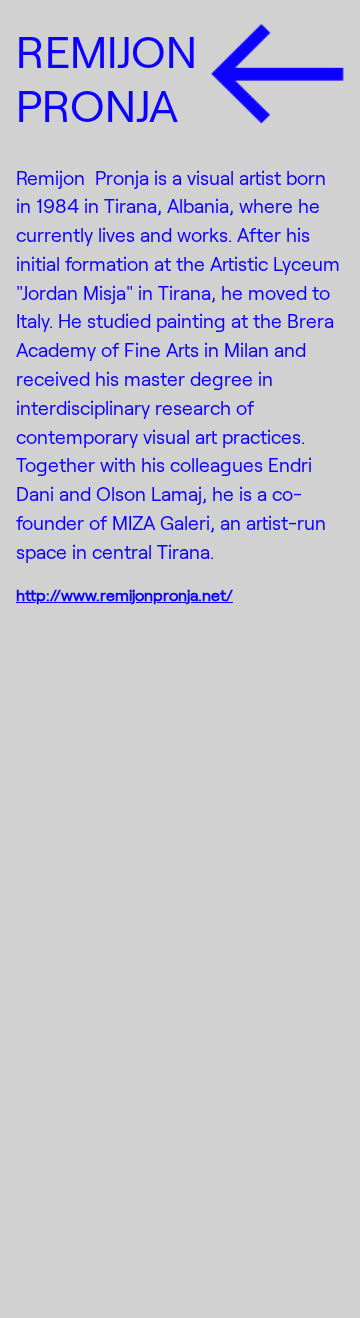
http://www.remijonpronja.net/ (124, 594)
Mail (45, 1260)
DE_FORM (304, 1265)
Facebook (87, 1219)
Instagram (87, 1177)
